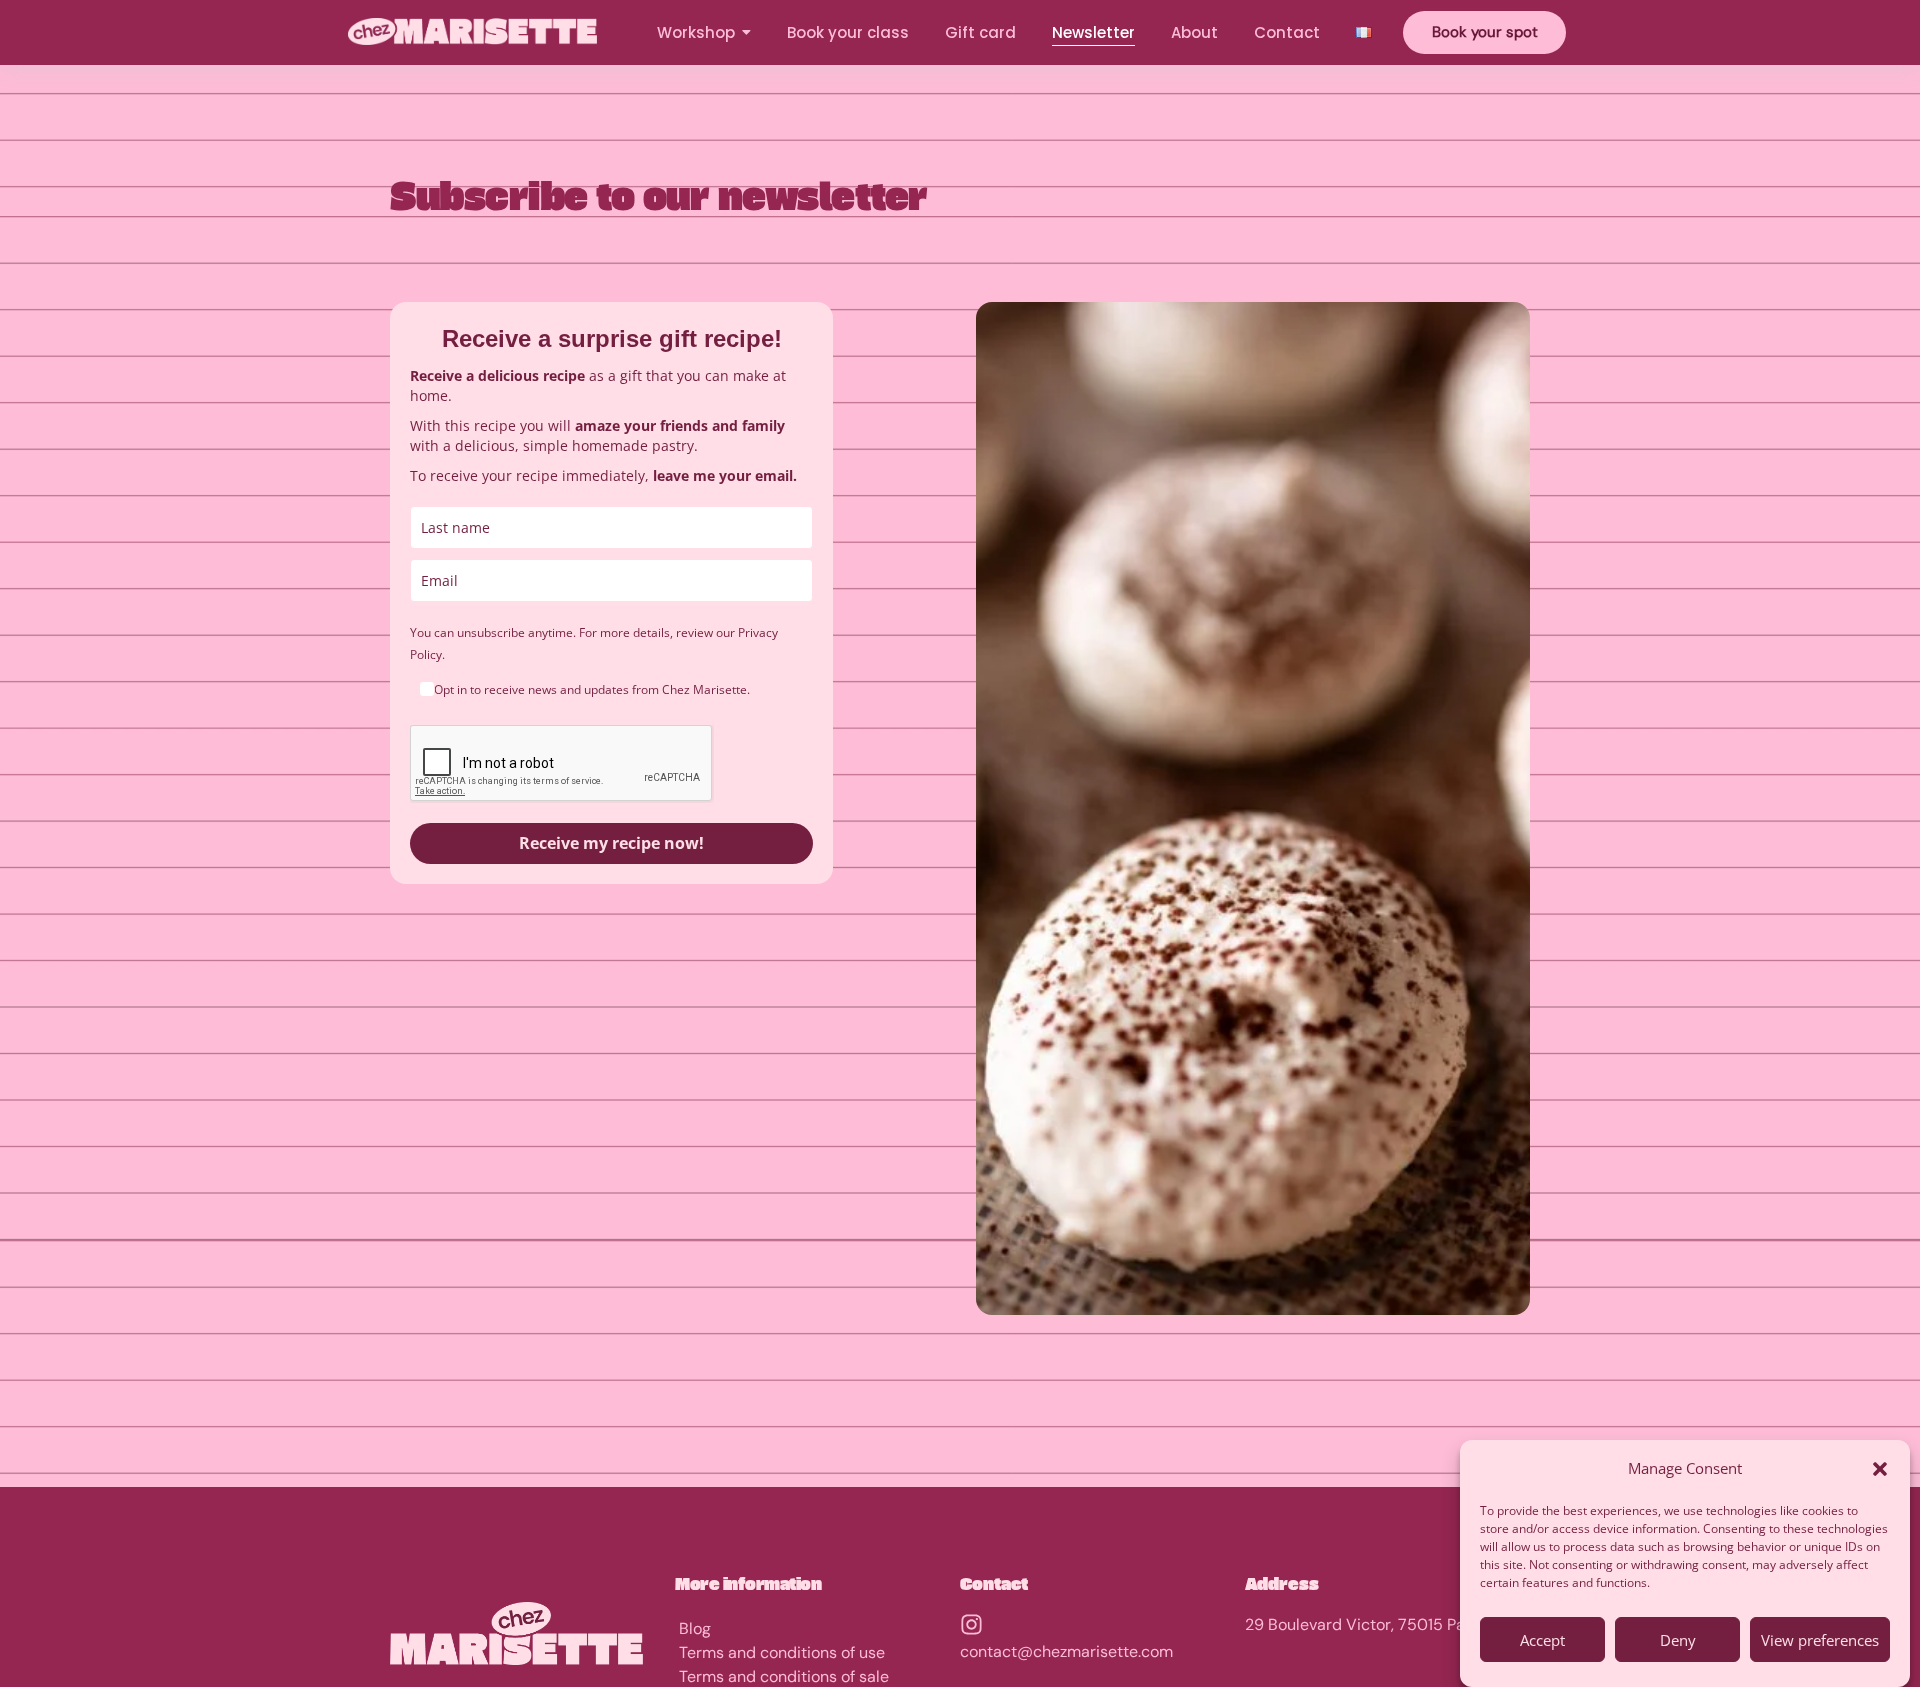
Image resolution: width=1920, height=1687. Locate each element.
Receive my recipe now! (611, 843)
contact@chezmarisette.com (1066, 1651)
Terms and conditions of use (782, 1652)
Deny (1678, 1640)
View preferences (1820, 1640)
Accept (1542, 1640)
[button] (1880, 1469)
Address (1282, 1583)
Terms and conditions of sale (784, 1676)
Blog (695, 1628)
